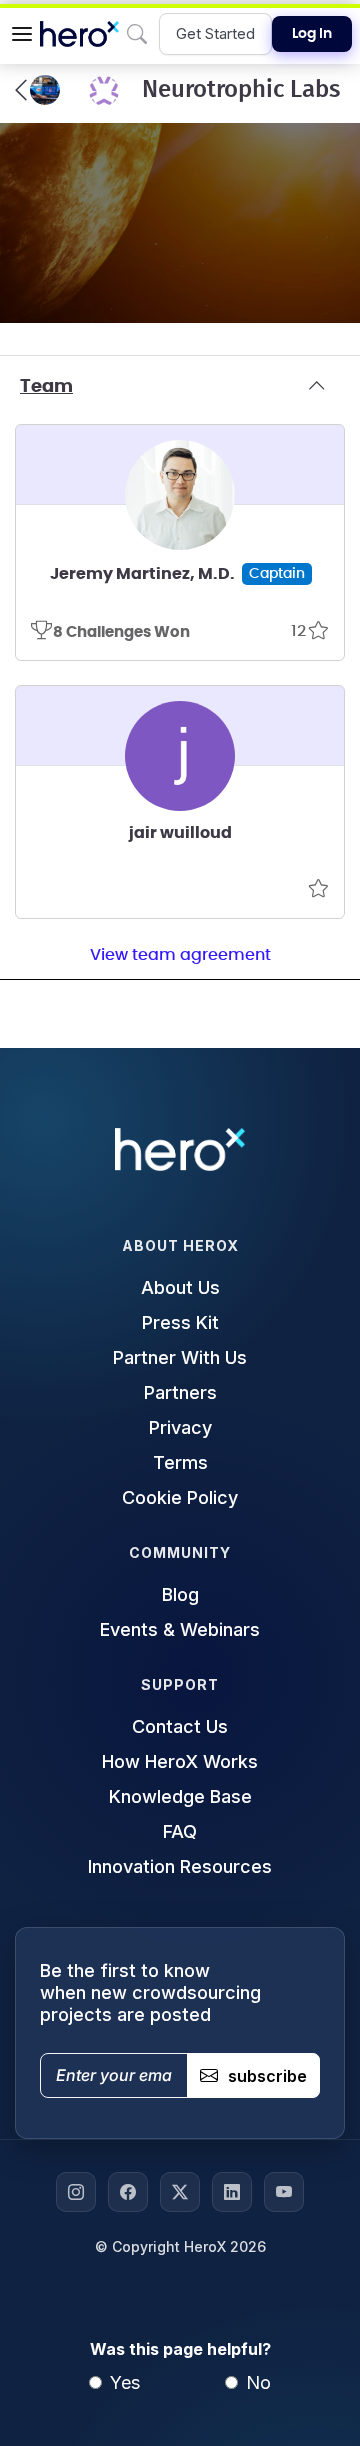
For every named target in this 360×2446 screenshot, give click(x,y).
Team (46, 387)
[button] (22, 34)
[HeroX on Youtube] (284, 2192)
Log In (312, 34)
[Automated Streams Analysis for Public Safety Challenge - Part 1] (37, 90)
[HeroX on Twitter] (180, 2192)
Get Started (215, 33)
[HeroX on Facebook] (128, 2192)
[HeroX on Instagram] (76, 2192)
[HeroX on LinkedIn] (232, 2192)
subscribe (267, 2076)
